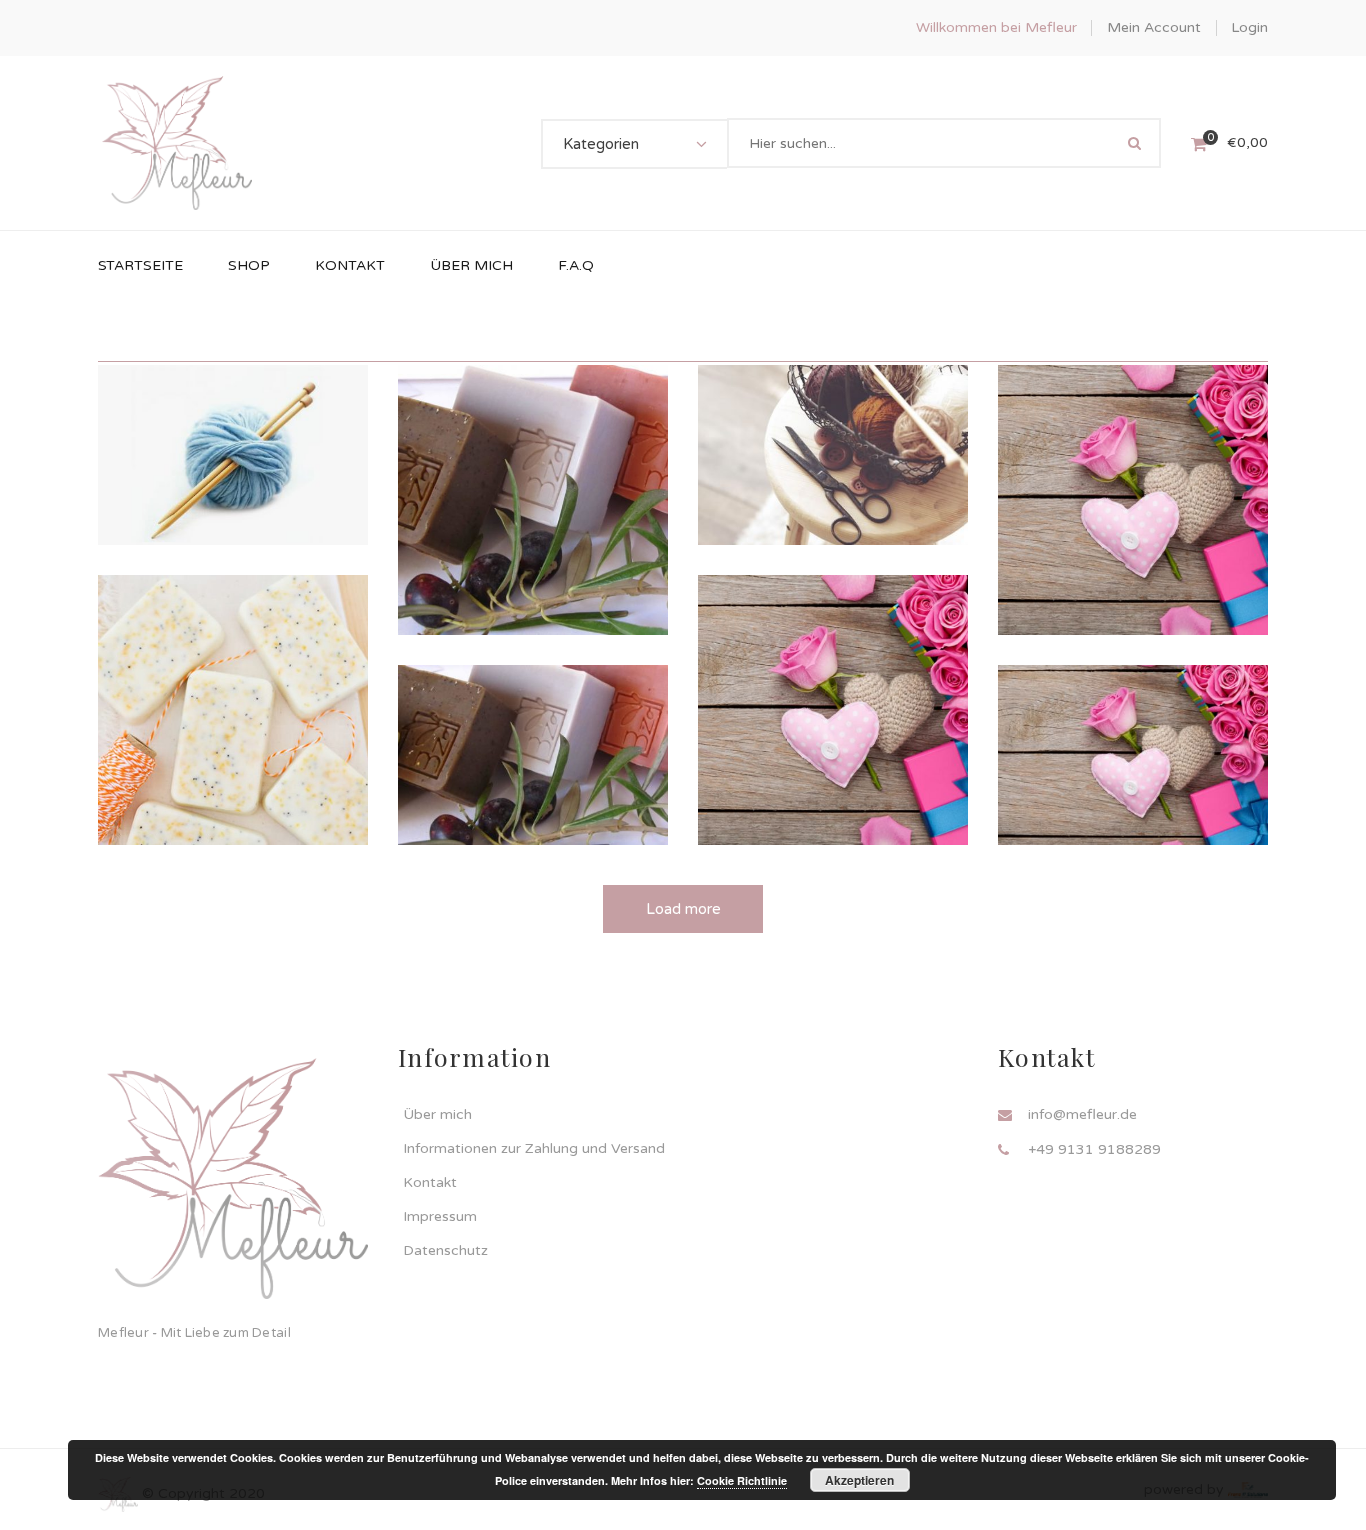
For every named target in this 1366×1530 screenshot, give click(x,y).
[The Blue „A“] (533, 724)
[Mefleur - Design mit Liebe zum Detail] (177, 142)
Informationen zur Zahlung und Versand (534, 1148)
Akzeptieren (859, 1480)
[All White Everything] (1133, 724)
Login (1249, 27)
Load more (683, 909)
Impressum (440, 1216)
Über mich (437, 1114)
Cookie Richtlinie (742, 1480)
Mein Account (1154, 27)
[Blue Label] (533, 463)
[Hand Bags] (233, 679)
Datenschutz (445, 1250)
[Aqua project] (233, 418)
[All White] (833, 424)
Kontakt (430, 1182)
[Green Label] (1133, 469)
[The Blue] (833, 679)
